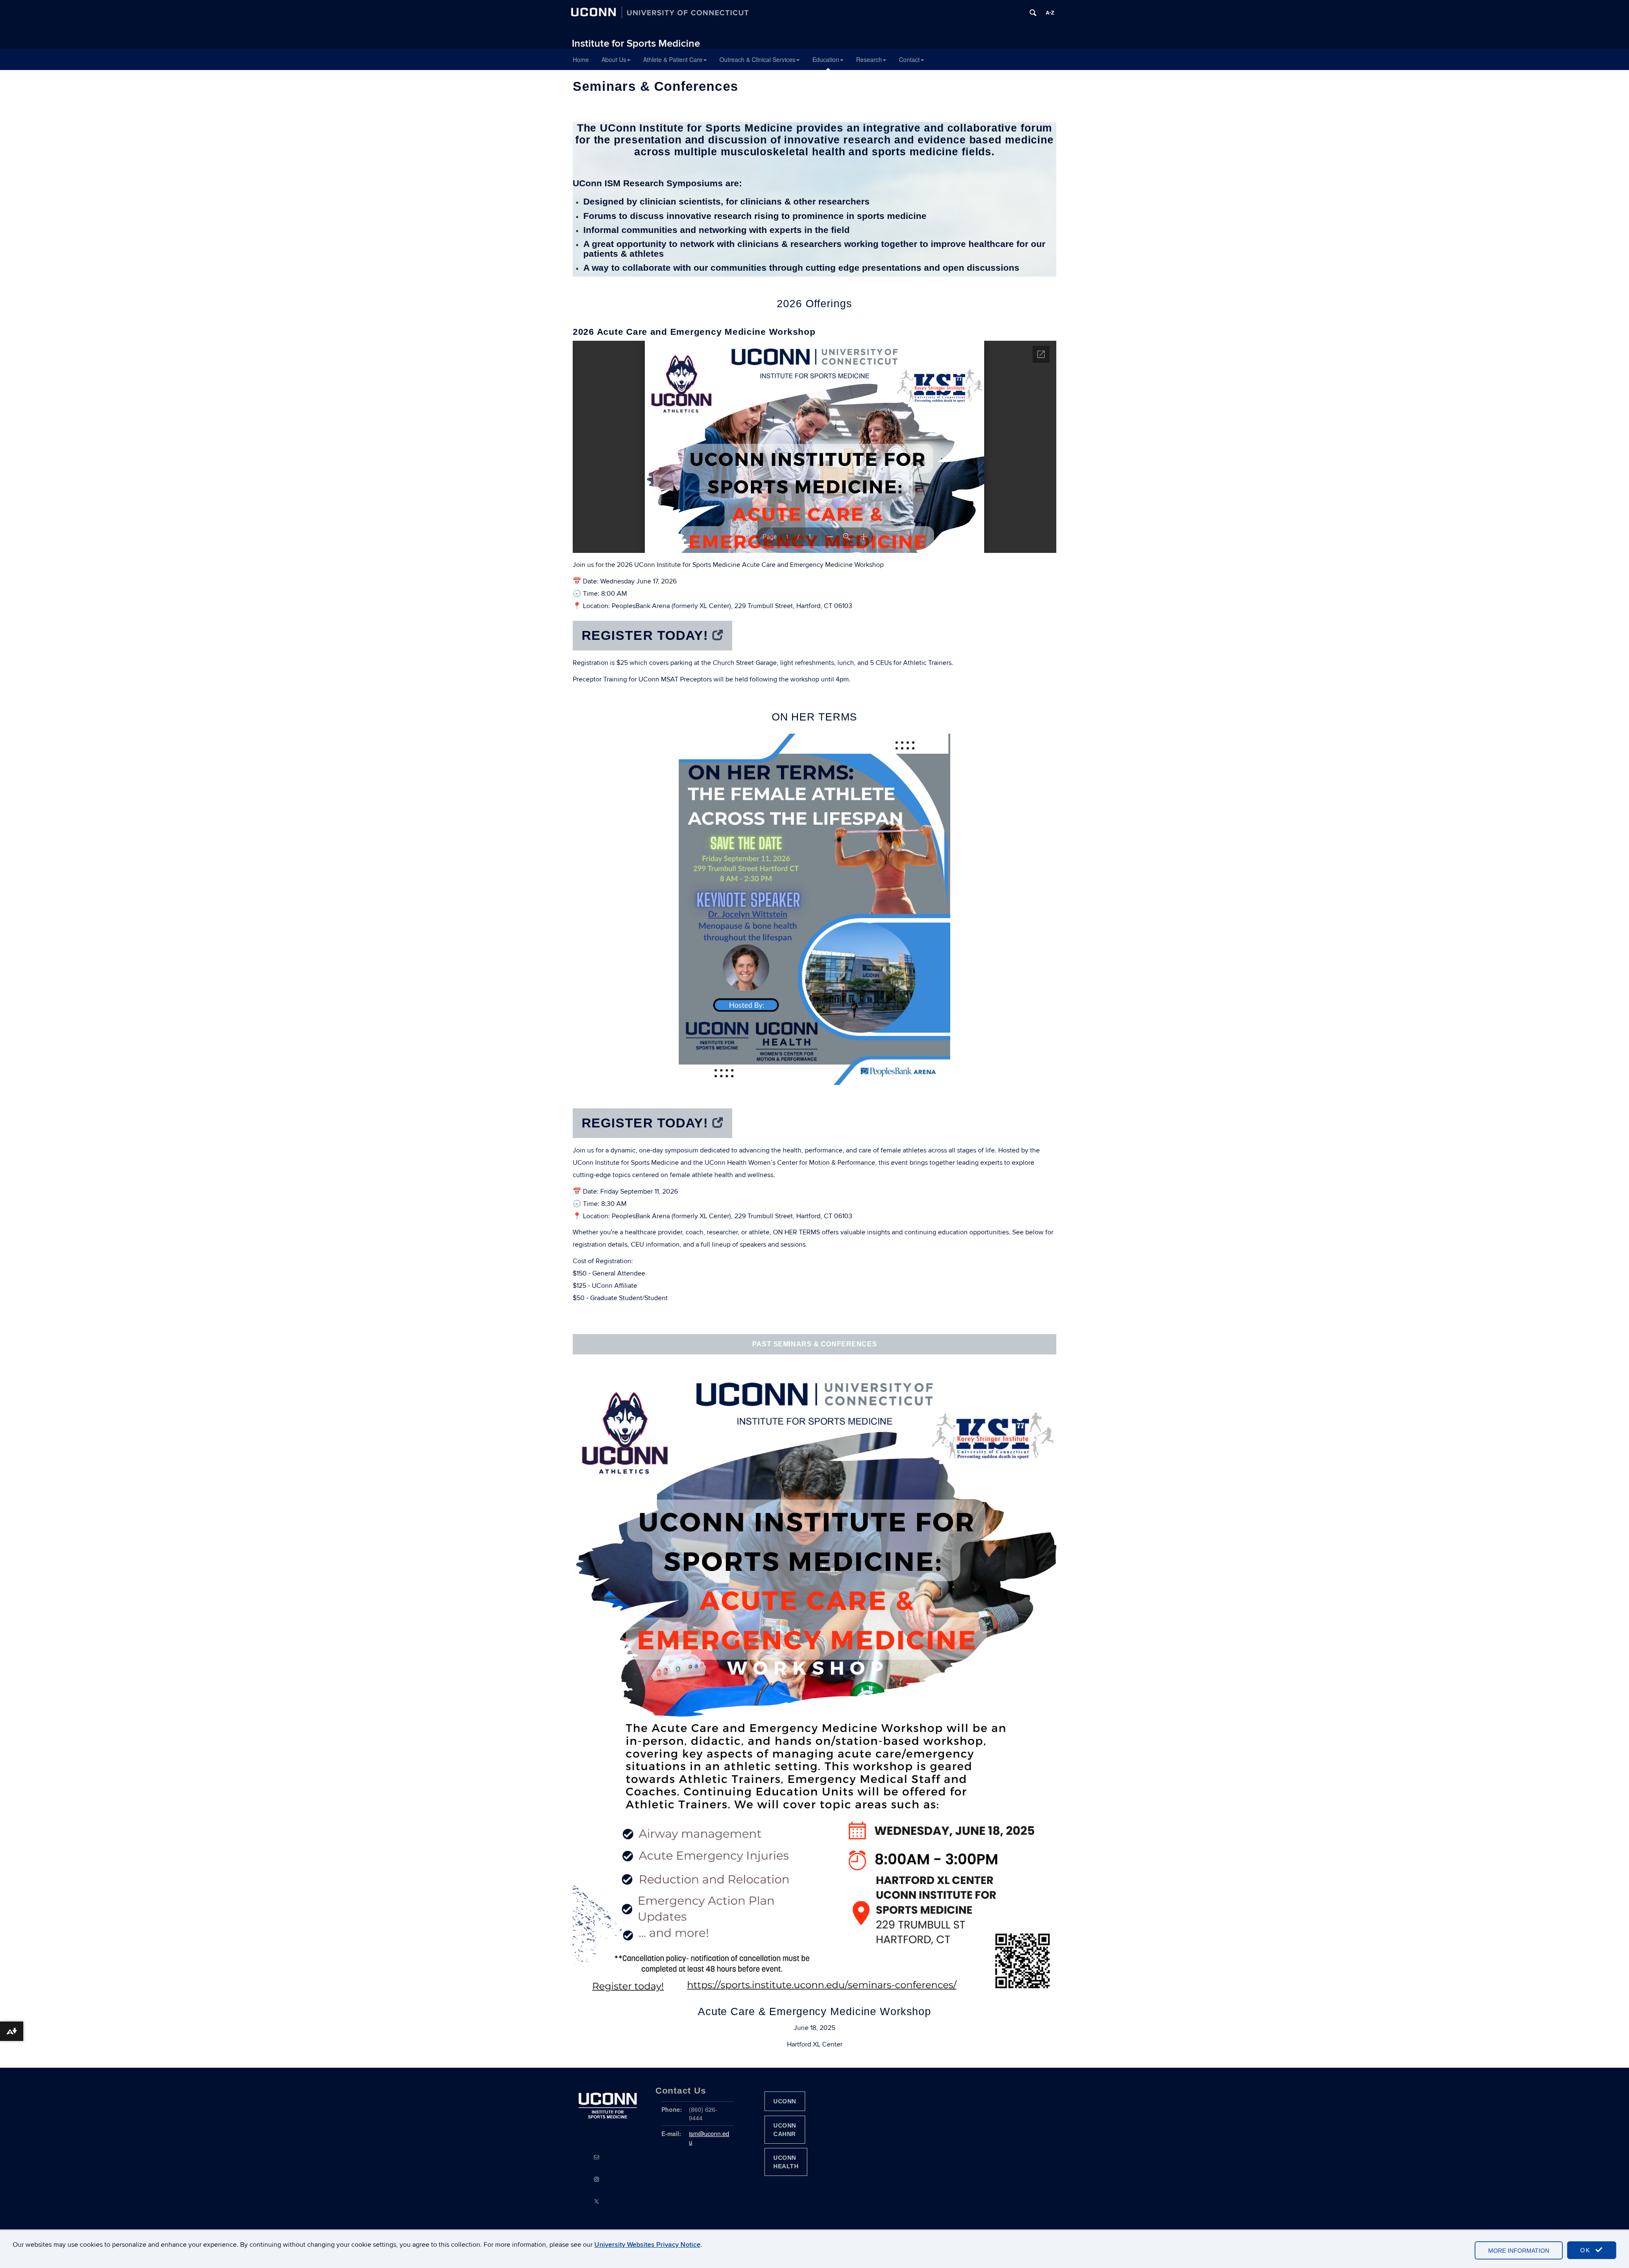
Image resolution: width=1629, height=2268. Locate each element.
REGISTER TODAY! (645, 635)
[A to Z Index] (1050, 13)
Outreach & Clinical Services (757, 59)
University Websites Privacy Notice (647, 2245)
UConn (785, 2101)
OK (1587, 2250)
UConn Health (786, 2162)
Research (869, 59)
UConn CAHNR (785, 2130)
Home (581, 59)
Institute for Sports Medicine (636, 43)
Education (826, 59)
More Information (1519, 2251)
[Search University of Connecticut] (1033, 13)
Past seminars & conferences (814, 1344)
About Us (614, 59)
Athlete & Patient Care (673, 59)
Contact (909, 59)
